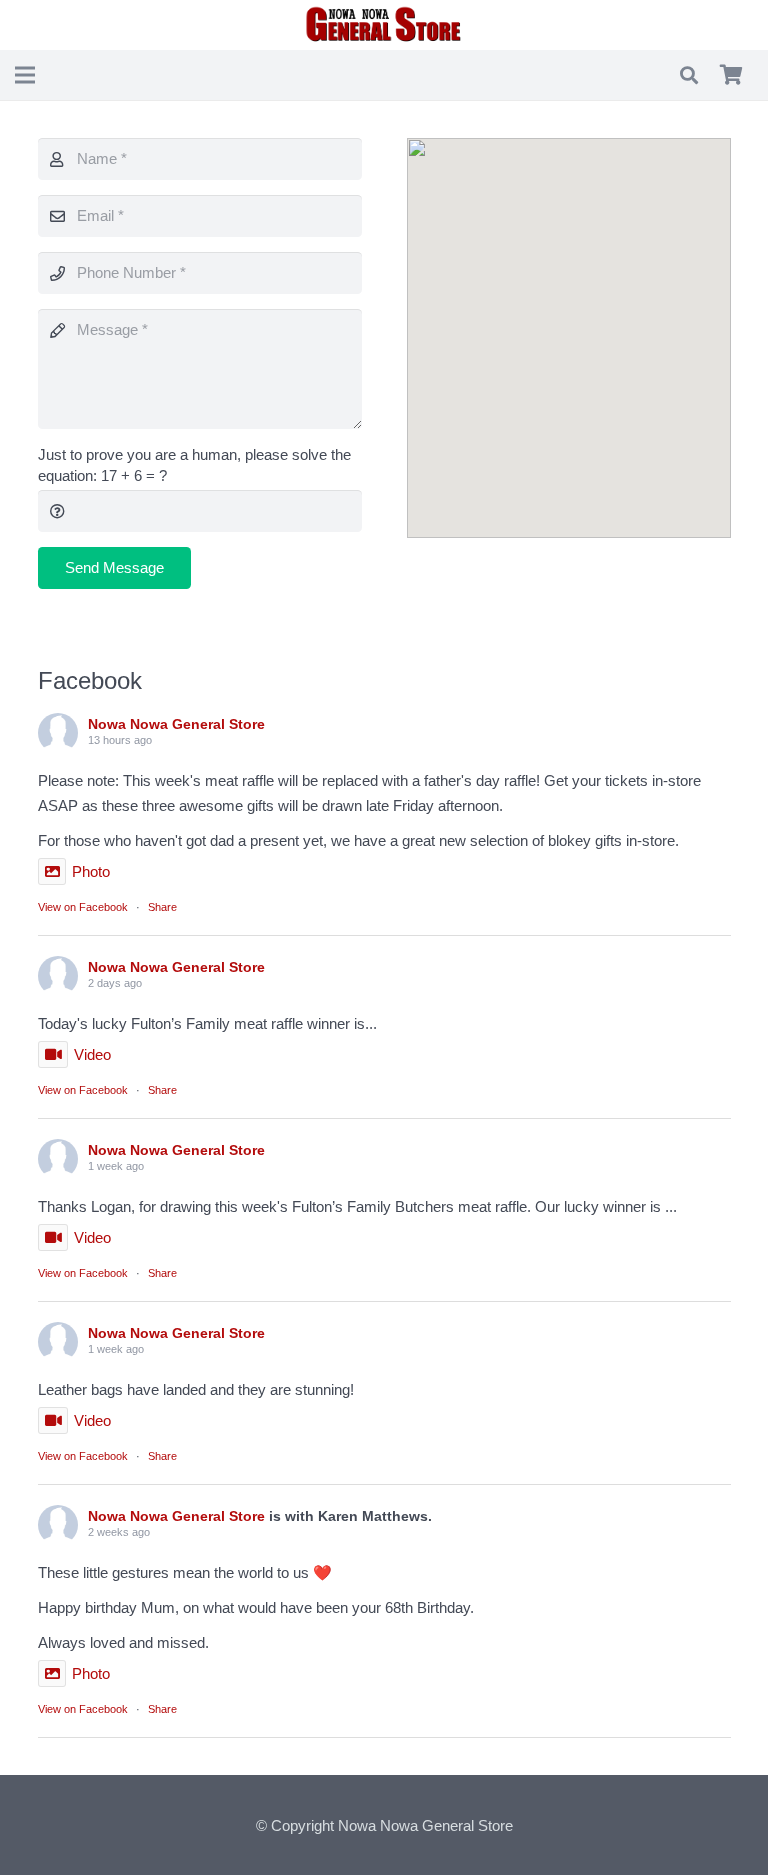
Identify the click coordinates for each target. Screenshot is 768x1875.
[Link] (384, 25)
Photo (91, 871)
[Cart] (731, 75)
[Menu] (25, 75)
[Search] (689, 75)
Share (162, 907)
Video (92, 1054)
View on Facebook (83, 907)
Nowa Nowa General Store (176, 724)
